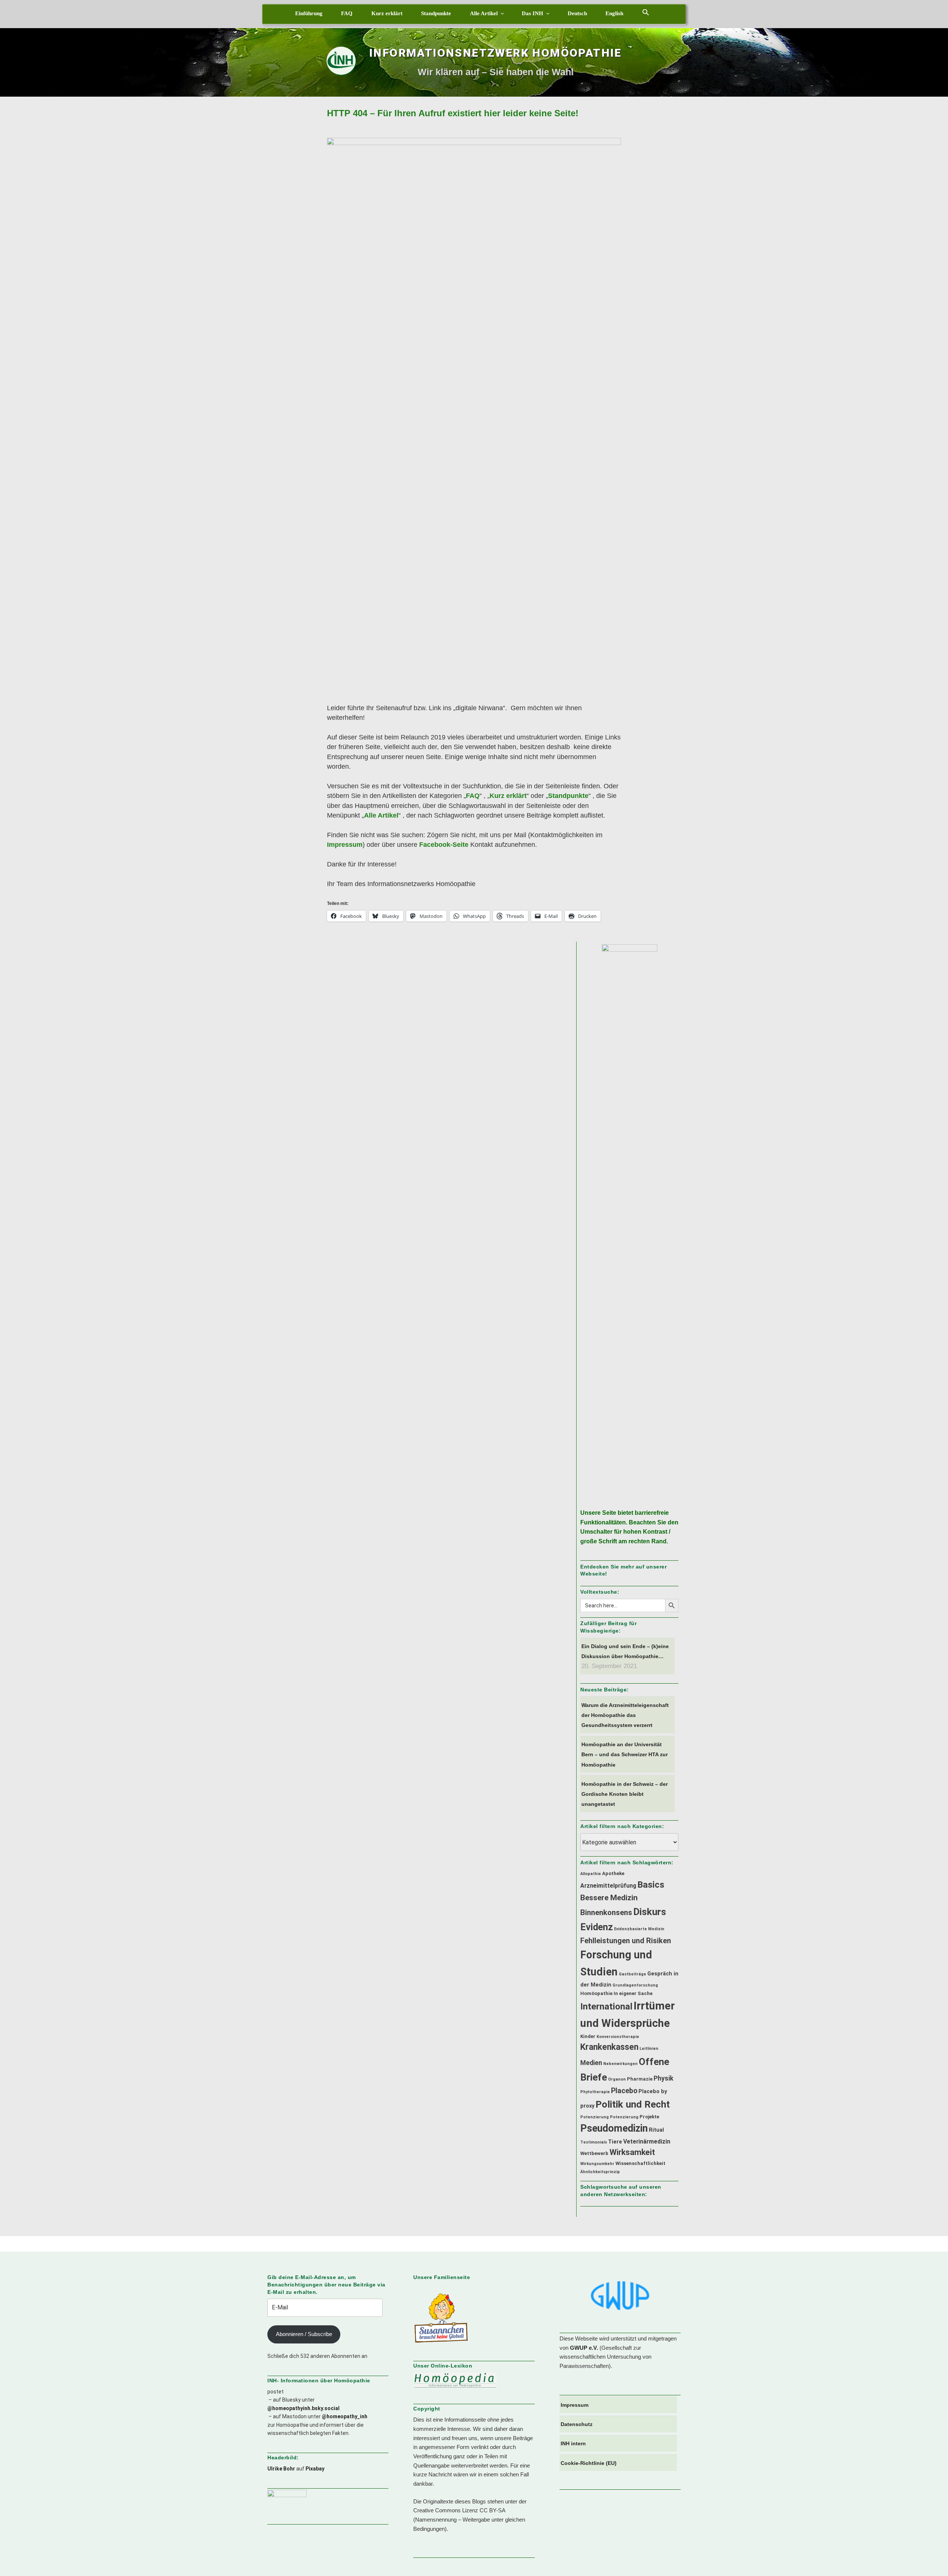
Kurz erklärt (387, 13)
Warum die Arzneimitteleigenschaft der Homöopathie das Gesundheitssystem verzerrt (625, 1715)
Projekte (649, 2117)
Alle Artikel (484, 13)
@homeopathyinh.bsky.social (303, 2408)
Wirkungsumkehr (597, 2164)
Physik (663, 2078)
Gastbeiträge (632, 1974)
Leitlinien (649, 2049)
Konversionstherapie (618, 2037)
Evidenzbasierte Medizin (639, 1929)
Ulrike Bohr (281, 2469)
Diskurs (650, 1912)
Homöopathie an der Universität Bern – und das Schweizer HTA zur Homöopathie (625, 1754)
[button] (646, 12)
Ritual (656, 2130)
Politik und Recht (633, 2104)
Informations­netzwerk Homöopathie (495, 53)
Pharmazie (640, 2079)
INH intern (573, 2443)
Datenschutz (577, 2424)
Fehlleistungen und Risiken (626, 1941)
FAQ (347, 13)
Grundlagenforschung (635, 1985)
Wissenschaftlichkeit (640, 2163)
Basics (651, 1885)
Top (930, 2558)
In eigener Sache (633, 1993)
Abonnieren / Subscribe (304, 2334)
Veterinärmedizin (647, 2141)
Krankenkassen (609, 2047)
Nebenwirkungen (620, 2064)
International (606, 2006)
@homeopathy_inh (345, 2416)
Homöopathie (596, 1993)
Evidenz (597, 1927)
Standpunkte (436, 13)
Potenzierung (595, 2117)
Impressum (345, 845)
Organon (617, 2079)
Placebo (624, 2091)
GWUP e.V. (584, 2348)
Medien (591, 2063)
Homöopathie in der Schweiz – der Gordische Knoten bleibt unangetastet (625, 1794)
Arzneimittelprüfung (608, 1886)
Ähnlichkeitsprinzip (600, 2172)
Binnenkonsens (606, 1912)
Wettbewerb (594, 2153)
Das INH (533, 13)
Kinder (588, 2036)
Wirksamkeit (632, 2152)
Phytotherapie (595, 2092)
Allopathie (591, 1874)
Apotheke (613, 1873)
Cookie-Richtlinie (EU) (589, 2463)
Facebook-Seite (444, 845)
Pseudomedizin (614, 2128)
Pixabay (315, 2469)
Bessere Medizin (609, 1898)
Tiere (615, 2142)
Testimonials (594, 2142)
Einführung (309, 13)
